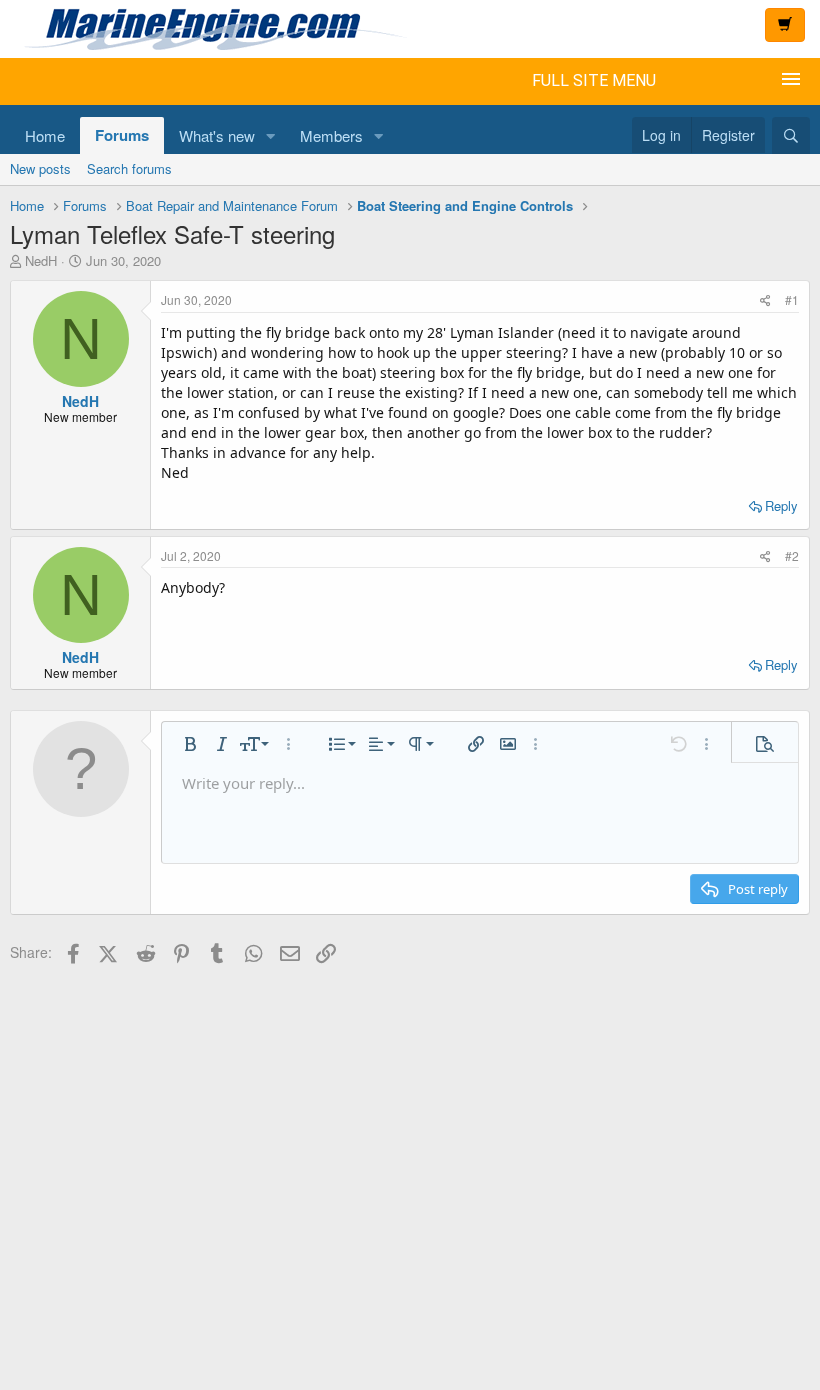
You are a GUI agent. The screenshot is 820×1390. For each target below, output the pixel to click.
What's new (217, 135)
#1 (792, 299)
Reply (781, 505)
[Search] (791, 135)
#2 (792, 555)
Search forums (129, 168)
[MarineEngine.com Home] (341, 29)
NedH (41, 260)
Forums (122, 135)
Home (45, 135)
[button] (271, 135)
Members (331, 135)
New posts (40, 168)
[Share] (765, 299)
